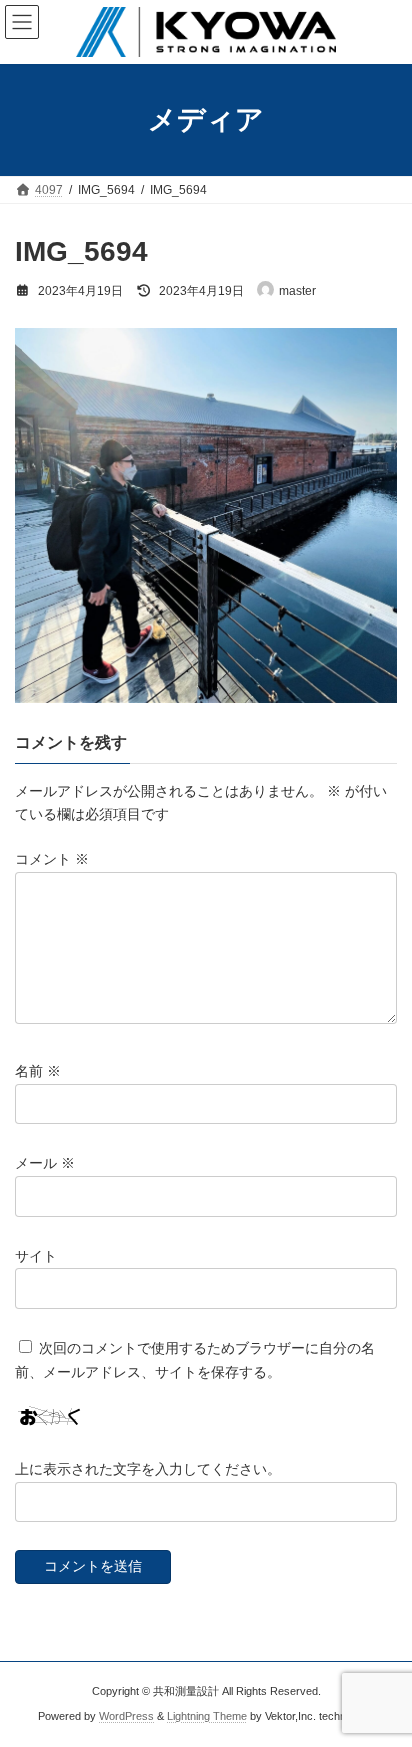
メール (45, 1163)
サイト (36, 1256)
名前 (38, 1071)
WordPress (126, 1716)
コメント (52, 859)
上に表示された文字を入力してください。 (148, 1469)
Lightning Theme (207, 1716)
